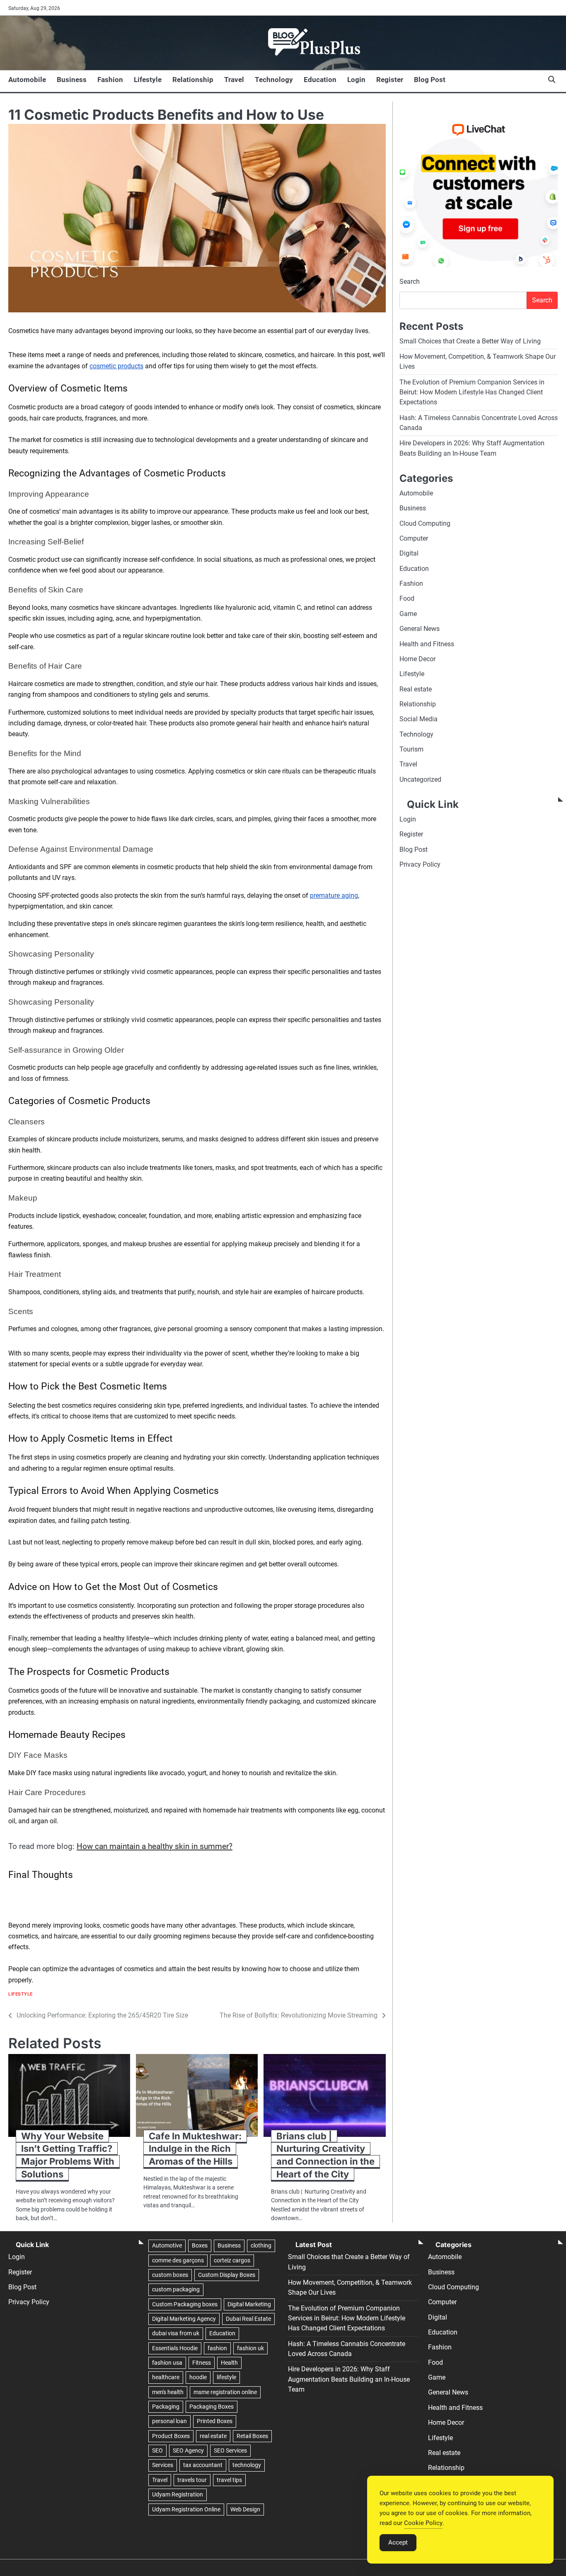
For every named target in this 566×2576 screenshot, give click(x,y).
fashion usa (167, 2363)
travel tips (229, 2480)
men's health (168, 2392)
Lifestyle (148, 80)
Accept (398, 2542)
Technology (274, 80)
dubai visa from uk (176, 2333)
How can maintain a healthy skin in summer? (155, 1846)
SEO (157, 2450)
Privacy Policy (420, 864)
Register (390, 80)
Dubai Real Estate (248, 2319)
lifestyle (226, 2377)
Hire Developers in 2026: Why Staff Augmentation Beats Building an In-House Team (349, 2379)
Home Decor (417, 659)
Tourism (411, 749)
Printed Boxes (215, 2421)
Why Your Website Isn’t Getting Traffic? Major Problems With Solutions (68, 2155)
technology (247, 2465)
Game (408, 614)
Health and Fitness (427, 644)
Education (320, 80)
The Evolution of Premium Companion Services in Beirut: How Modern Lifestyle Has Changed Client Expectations (472, 392)
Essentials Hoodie (175, 2348)
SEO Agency (188, 2450)
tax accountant (203, 2465)
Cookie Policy (423, 2523)
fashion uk (250, 2348)
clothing (261, 2245)
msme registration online (225, 2392)
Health (229, 2363)
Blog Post (430, 80)
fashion (217, 2348)
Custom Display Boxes (227, 2275)
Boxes (200, 2245)
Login (356, 80)
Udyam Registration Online (186, 2509)
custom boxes (170, 2275)
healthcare (166, 2377)
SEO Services (230, 2450)
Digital (409, 553)
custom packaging (176, 2289)
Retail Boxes (252, 2436)
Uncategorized (420, 779)
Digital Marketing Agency (184, 2319)
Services (163, 2465)
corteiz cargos (232, 2260)
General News (420, 629)
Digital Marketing (249, 2304)
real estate (213, 2436)
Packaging (166, 2407)
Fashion (110, 80)
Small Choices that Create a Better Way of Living (470, 341)
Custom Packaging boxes (185, 2304)
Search (410, 282)
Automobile (27, 80)
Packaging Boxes (212, 2407)
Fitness (202, 2363)
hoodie (198, 2377)
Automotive (167, 2245)
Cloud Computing (425, 523)
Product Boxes (171, 2436)
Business (72, 80)
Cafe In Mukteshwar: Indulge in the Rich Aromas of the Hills (195, 2149)
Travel (234, 80)
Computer (414, 538)
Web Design (245, 2509)
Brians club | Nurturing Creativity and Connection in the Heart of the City (325, 2155)
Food (407, 598)
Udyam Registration (178, 2494)
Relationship (193, 80)
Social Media (418, 719)
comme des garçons (178, 2260)
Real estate (416, 689)
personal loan (169, 2421)
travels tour (192, 2480)
